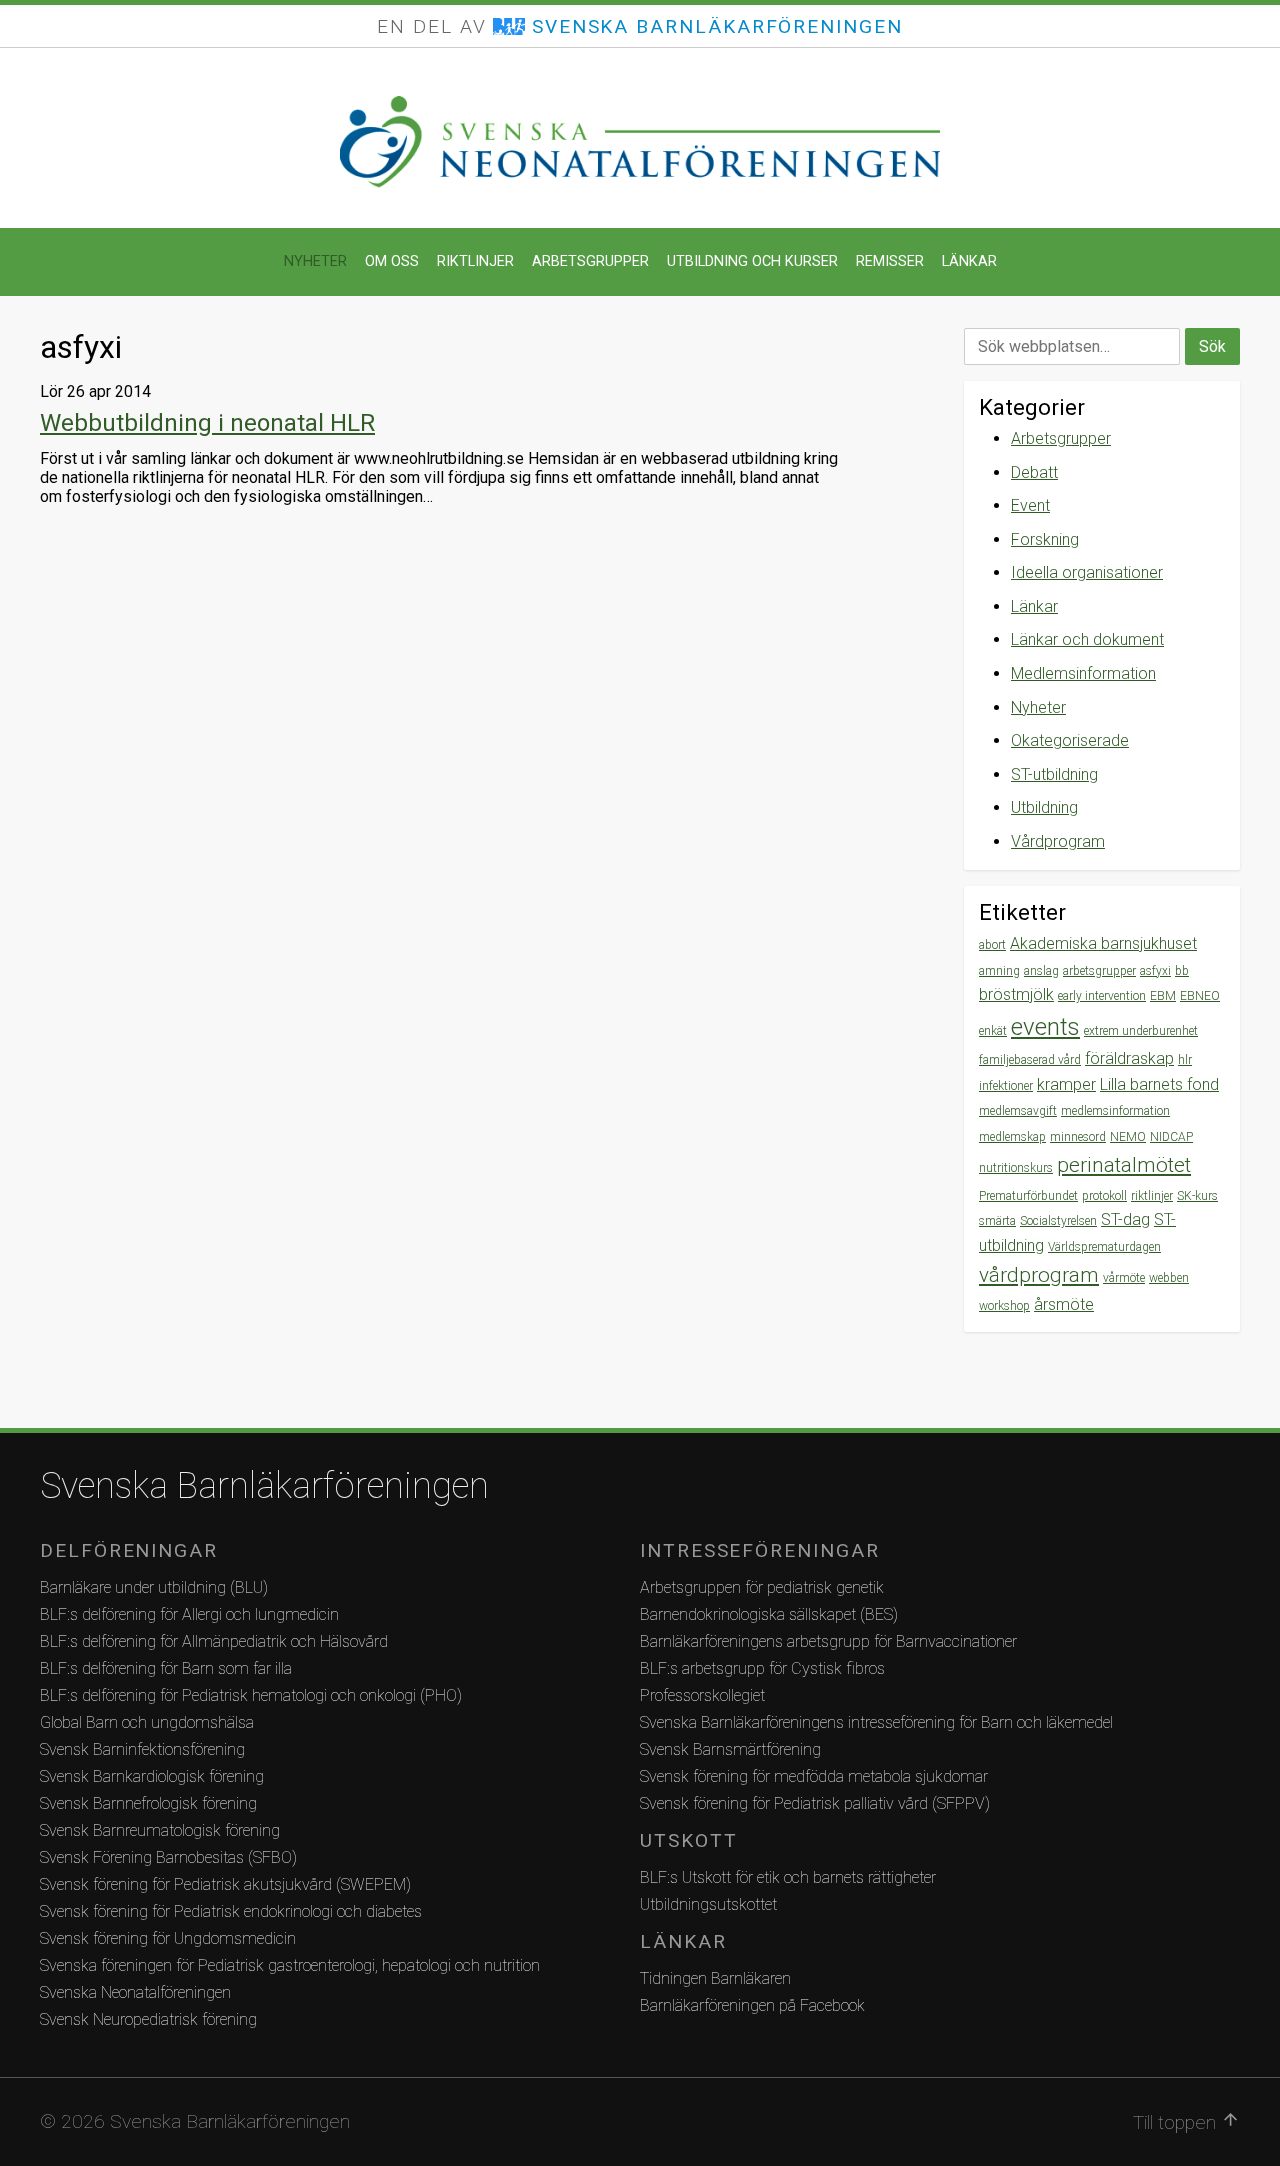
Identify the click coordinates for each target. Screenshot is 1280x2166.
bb (1182, 971)
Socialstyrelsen (1058, 1221)
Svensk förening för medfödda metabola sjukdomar (814, 1776)
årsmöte (1064, 1304)
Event (1030, 505)
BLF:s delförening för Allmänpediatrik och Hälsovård (214, 1641)
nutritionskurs (1016, 1168)
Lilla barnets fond (1159, 1084)
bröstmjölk (1016, 994)
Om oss (392, 261)
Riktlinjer (475, 261)
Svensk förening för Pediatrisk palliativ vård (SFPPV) (815, 1803)
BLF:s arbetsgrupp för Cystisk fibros (762, 1668)
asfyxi (1155, 971)
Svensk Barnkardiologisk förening (152, 1776)
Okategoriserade (1070, 740)
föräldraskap (1129, 1058)
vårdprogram (1039, 1275)
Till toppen (1186, 2122)
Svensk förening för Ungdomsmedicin (168, 1938)
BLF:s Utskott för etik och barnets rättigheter (788, 1877)
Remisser (890, 261)
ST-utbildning (1054, 774)
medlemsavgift (1018, 1111)
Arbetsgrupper (590, 261)
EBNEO (1200, 996)
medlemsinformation (1115, 1111)
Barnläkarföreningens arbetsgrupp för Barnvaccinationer (828, 1641)
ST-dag (1125, 1219)
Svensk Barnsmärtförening (730, 1749)
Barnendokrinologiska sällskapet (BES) (769, 1614)
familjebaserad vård (1030, 1060)
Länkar (969, 261)
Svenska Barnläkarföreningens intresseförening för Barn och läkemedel (876, 1722)
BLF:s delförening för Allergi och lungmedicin (189, 1614)
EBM (1163, 996)
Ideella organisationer (1087, 572)
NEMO (1128, 1137)
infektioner (1006, 1086)
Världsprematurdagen (1104, 1247)
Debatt (1034, 472)
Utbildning (1044, 807)
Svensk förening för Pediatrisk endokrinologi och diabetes (231, 1911)
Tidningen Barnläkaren (715, 1978)
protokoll (1104, 1196)
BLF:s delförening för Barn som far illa (166, 1668)
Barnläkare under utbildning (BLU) (154, 1587)
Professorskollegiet (702, 1695)
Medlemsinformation (1083, 673)
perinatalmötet (1124, 1165)
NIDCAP (1171, 1137)
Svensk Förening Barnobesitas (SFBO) (168, 1857)
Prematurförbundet (1028, 1196)
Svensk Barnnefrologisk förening (148, 1803)
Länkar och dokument (1087, 639)
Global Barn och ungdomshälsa (147, 1722)
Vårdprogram (1058, 841)
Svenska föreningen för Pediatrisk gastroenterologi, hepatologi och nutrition (290, 1965)
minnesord (1078, 1137)
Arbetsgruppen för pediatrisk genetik (762, 1587)
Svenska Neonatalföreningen (135, 1992)
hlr (1185, 1060)
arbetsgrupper (1099, 971)
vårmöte (1124, 1278)
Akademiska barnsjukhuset (1103, 943)
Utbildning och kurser (752, 261)
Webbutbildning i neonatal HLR (207, 423)
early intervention (1102, 996)
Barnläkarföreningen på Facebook (752, 2005)
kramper (1066, 1084)
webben (1169, 1278)
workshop (1004, 1306)
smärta (997, 1221)
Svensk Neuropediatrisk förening (148, 2019)
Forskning (1045, 539)
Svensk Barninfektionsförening (142, 1749)
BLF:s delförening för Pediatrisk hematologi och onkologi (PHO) (251, 1695)
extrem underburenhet (1141, 1031)
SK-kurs (1197, 1196)
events (1045, 1027)
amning (999, 971)
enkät (993, 1031)
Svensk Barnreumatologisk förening (160, 1830)
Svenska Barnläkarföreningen (264, 1486)
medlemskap (1012, 1137)
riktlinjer (1152, 1196)
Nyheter (315, 261)
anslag (1041, 971)
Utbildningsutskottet (708, 1904)
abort (992, 945)
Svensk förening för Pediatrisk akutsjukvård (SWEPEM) (225, 1884)
